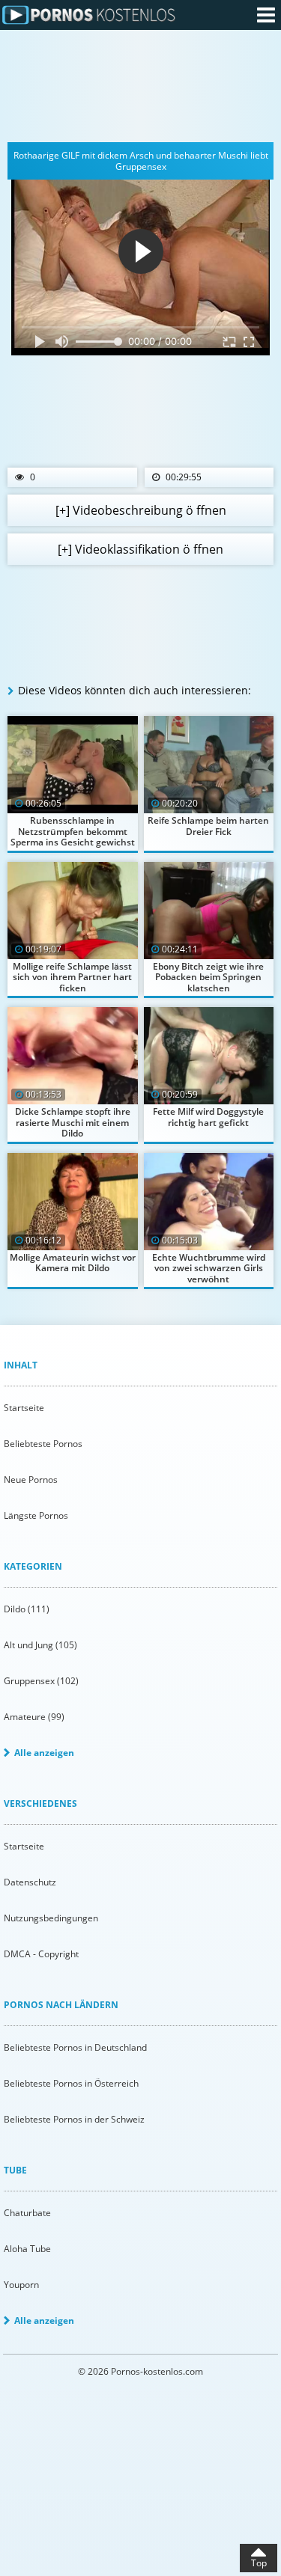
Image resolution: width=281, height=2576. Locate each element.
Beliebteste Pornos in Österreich (71, 2083)
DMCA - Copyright (41, 1954)
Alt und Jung (40, 1645)
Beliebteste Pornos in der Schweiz (74, 2119)
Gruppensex (41, 1681)
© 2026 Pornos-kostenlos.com (140, 2371)
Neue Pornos (31, 1480)
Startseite (24, 1408)
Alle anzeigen (44, 1753)
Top (259, 2563)
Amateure (34, 1717)
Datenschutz (30, 1882)
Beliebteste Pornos (43, 1444)
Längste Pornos (36, 1515)
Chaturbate (27, 2213)
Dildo (27, 1609)
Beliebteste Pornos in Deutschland (75, 2047)
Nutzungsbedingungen (51, 1918)
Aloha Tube (27, 2249)
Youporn (21, 2285)
